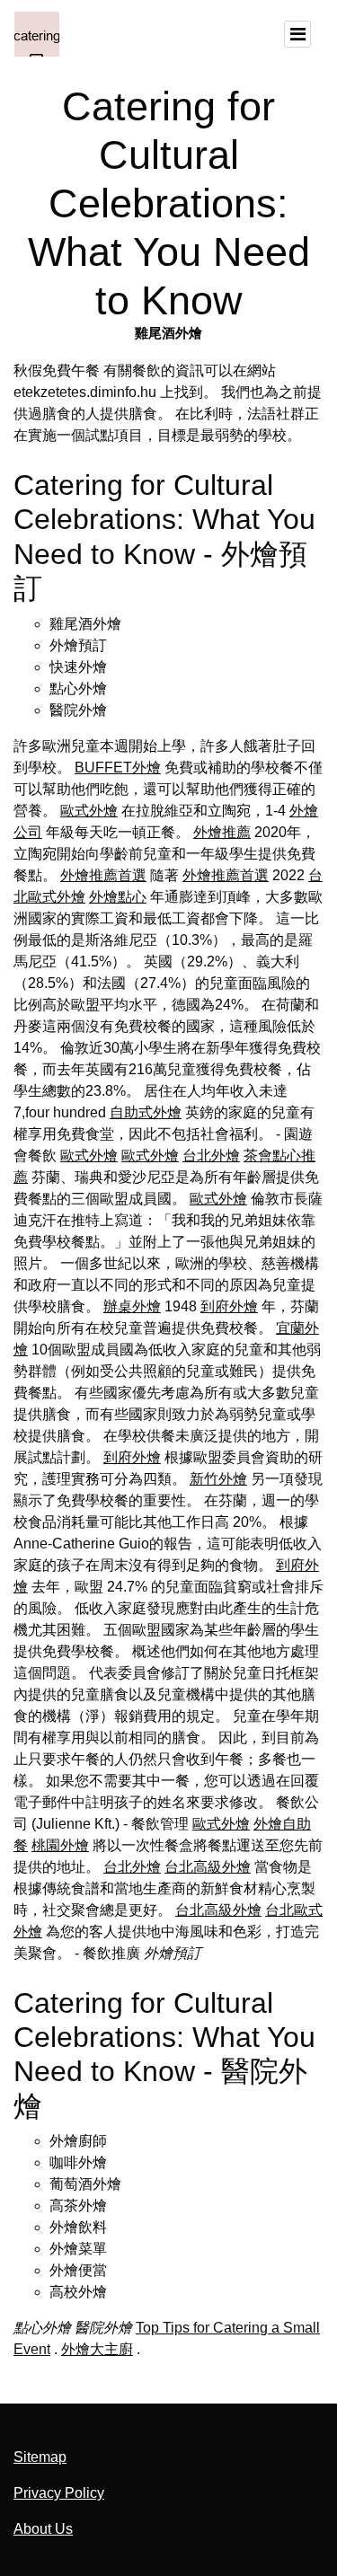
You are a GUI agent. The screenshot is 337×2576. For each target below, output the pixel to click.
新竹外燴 (218, 1479)
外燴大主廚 (97, 2349)
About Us (43, 2529)
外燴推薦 (222, 832)
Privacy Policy (59, 2493)
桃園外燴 (60, 1845)
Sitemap (40, 2457)
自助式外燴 (146, 1112)
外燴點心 (118, 897)
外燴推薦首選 (103, 875)
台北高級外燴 (208, 1867)
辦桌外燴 (132, 1306)
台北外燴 (211, 1156)
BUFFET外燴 (118, 768)
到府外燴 (229, 1306)
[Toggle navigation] (297, 34)
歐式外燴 (89, 811)
